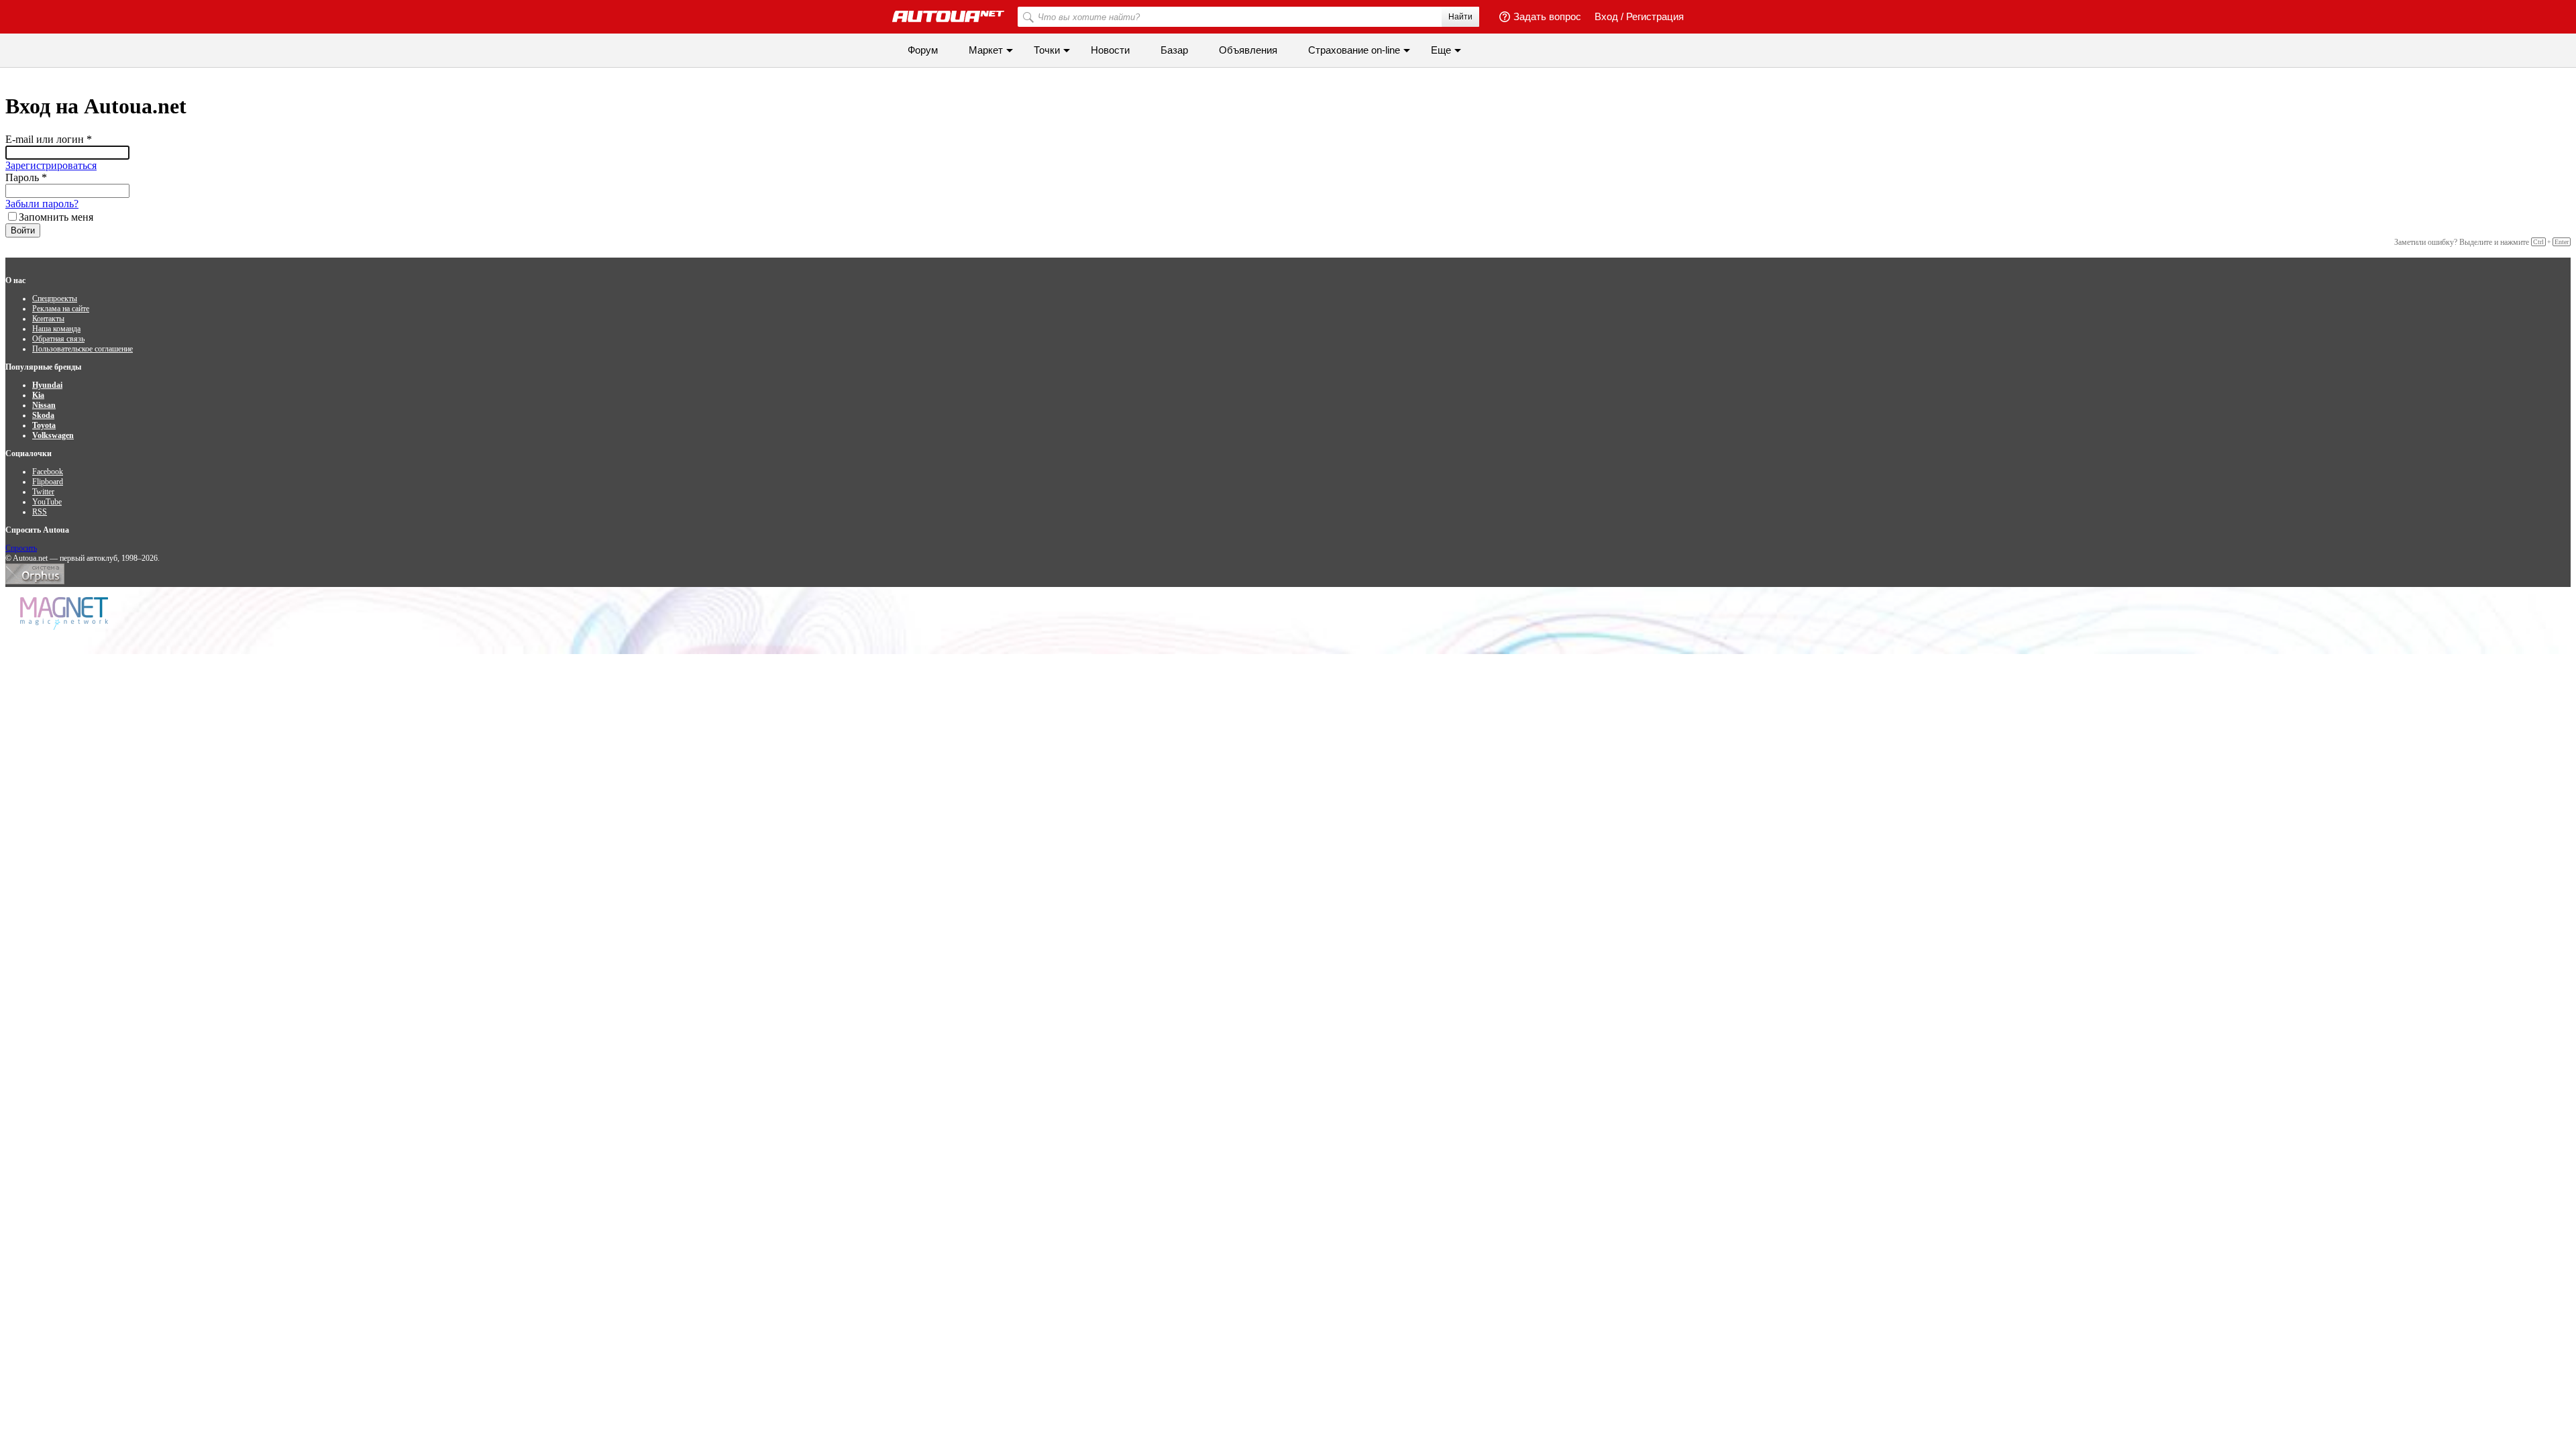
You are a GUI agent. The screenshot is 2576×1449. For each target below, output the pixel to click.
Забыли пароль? (42, 204)
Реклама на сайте (61, 309)
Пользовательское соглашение (83, 349)
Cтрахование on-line (1354, 50)
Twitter (43, 492)
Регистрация (1655, 16)
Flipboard (48, 482)
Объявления (1248, 50)
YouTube (47, 502)
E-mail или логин (49, 139)
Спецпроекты (55, 299)
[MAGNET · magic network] (66, 613)
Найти (1460, 17)
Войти (23, 230)
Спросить (21, 548)
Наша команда (56, 329)
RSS (40, 512)
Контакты (48, 319)
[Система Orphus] (35, 582)
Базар (1174, 50)
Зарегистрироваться (51, 165)
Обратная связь (58, 339)
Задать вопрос (1547, 16)
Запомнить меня (56, 217)
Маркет (986, 50)
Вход (1606, 16)
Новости (1110, 50)
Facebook (48, 472)
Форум (923, 50)
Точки (1047, 50)
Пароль (26, 177)
